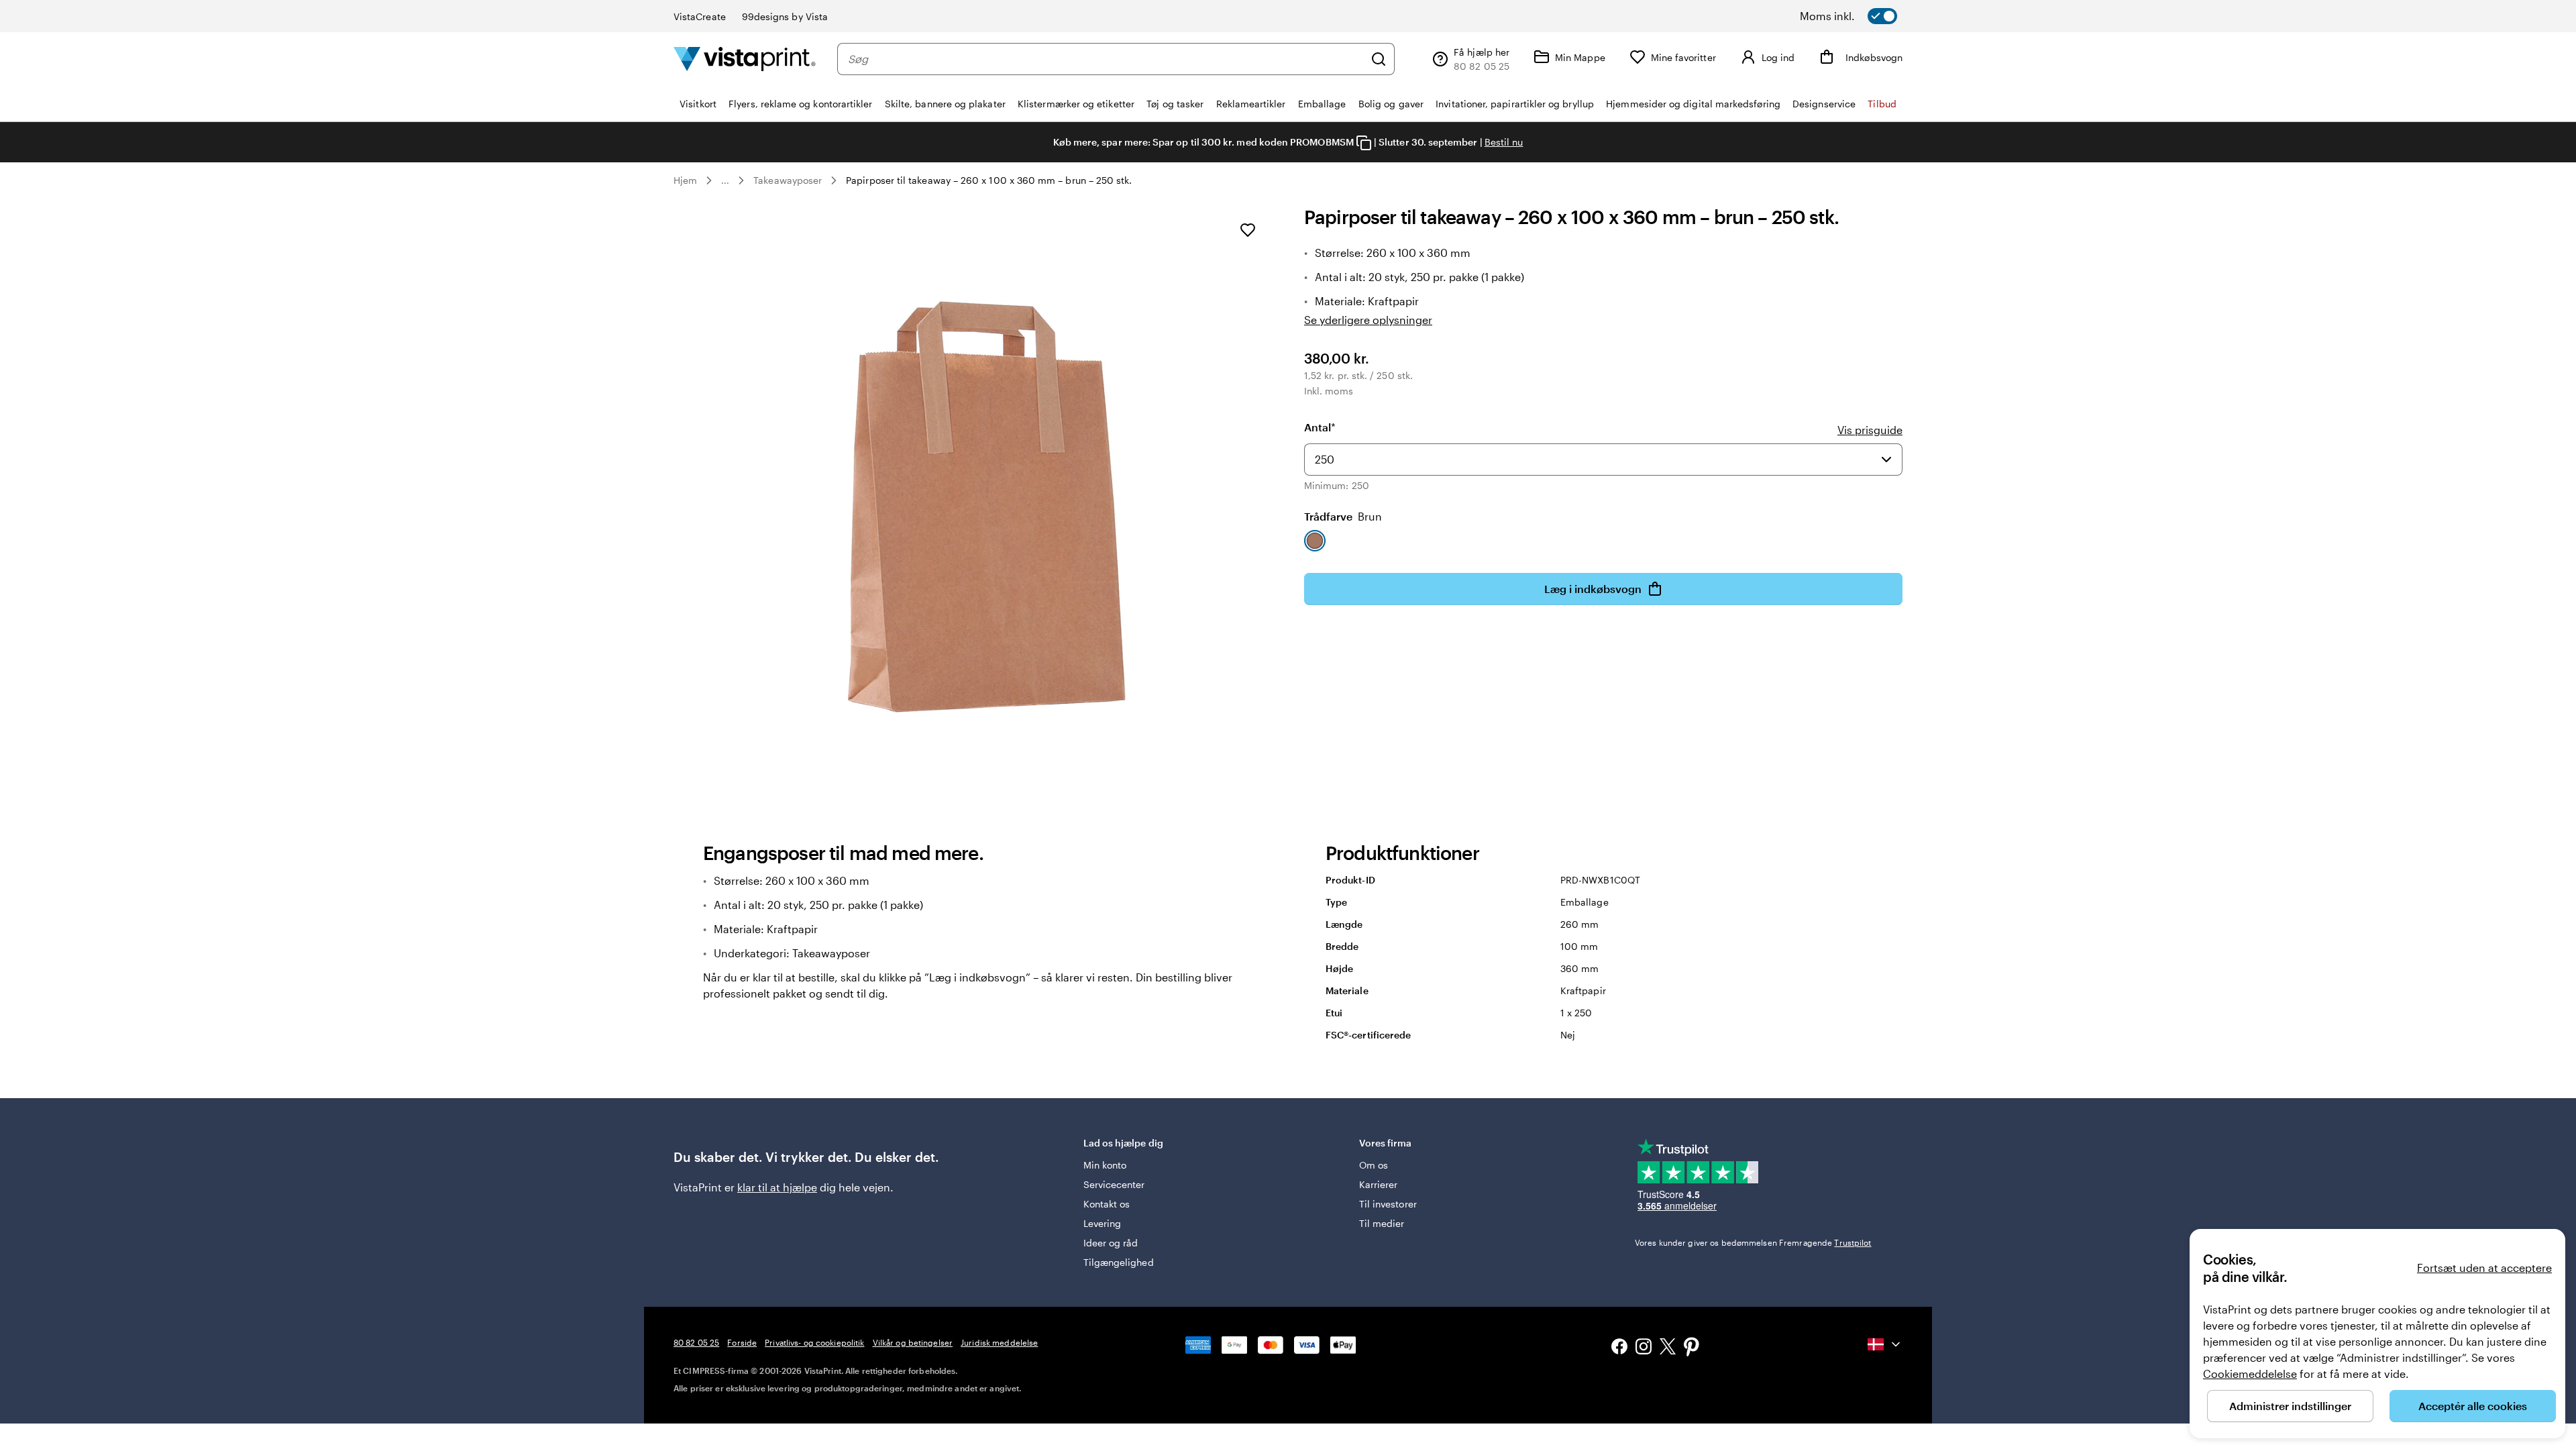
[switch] (1866, 16)
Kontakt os (1107, 1204)
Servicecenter (1114, 1184)
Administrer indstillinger (2290, 1406)
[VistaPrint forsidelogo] (745, 59)
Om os (1374, 1165)
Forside (742, 1342)
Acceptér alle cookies (2473, 1406)
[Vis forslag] (1886, 460)
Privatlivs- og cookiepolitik (814, 1342)
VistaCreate (700, 16)
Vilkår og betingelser (913, 1342)
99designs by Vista (785, 16)
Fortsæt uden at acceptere (2484, 1268)
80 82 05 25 (696, 1342)
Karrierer (1379, 1184)
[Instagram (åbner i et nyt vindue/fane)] (1644, 1348)
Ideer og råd (1111, 1243)
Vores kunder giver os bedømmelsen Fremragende (1753, 1242)
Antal (1320, 427)
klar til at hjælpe (777, 1187)
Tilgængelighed (1119, 1262)
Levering (1103, 1223)
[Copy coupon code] (1364, 143)
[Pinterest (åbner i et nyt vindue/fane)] (1692, 1348)
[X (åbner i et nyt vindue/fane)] (1668, 1349)
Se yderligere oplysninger (1368, 320)
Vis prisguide (1870, 430)
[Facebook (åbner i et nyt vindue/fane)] (1619, 1348)
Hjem (685, 180)
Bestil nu (1504, 142)
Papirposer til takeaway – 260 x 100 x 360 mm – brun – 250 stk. (989, 180)
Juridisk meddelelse (999, 1342)
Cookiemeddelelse (2250, 1374)
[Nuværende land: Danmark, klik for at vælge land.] (1885, 1344)
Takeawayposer (788, 180)
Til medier (1382, 1223)
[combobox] (1106, 59)
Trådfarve (1343, 516)
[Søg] (1379, 59)
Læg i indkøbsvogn (1593, 589)
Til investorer (1388, 1204)
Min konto (1105, 1165)
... (725, 180)
